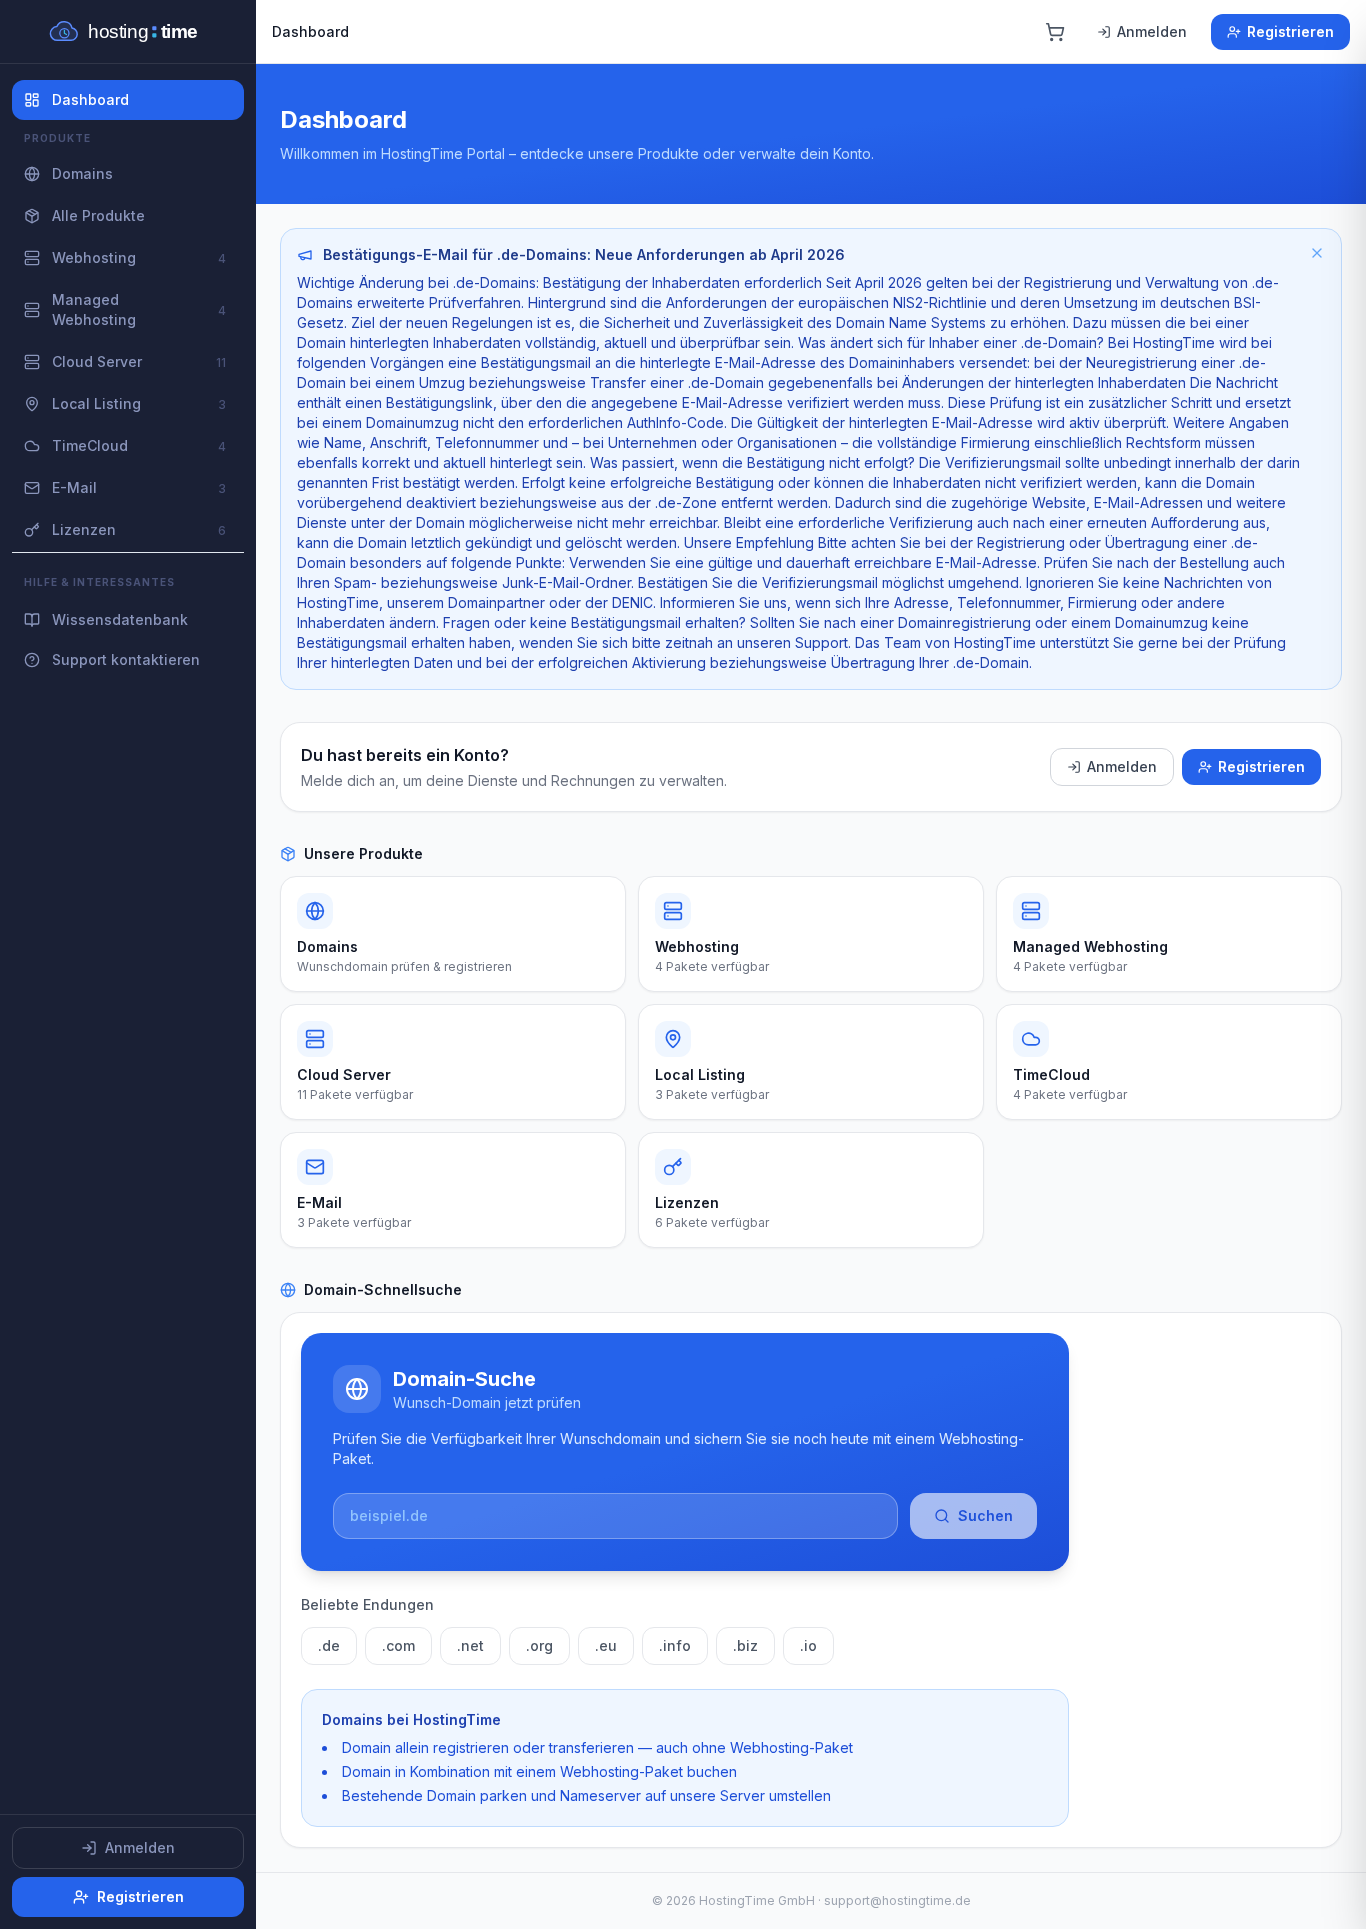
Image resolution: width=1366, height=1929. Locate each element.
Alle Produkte (98, 215)
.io (808, 1645)
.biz (745, 1645)
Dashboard (90, 99)
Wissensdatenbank (120, 619)
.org (539, 1645)
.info (675, 1645)
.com (398, 1645)
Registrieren (140, 1896)
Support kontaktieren (126, 659)
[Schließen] (1317, 253)
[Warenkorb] (1055, 32)
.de (329, 1645)
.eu (606, 1645)
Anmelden (140, 1847)
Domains (82, 173)
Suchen (985, 1515)
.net (470, 1645)
